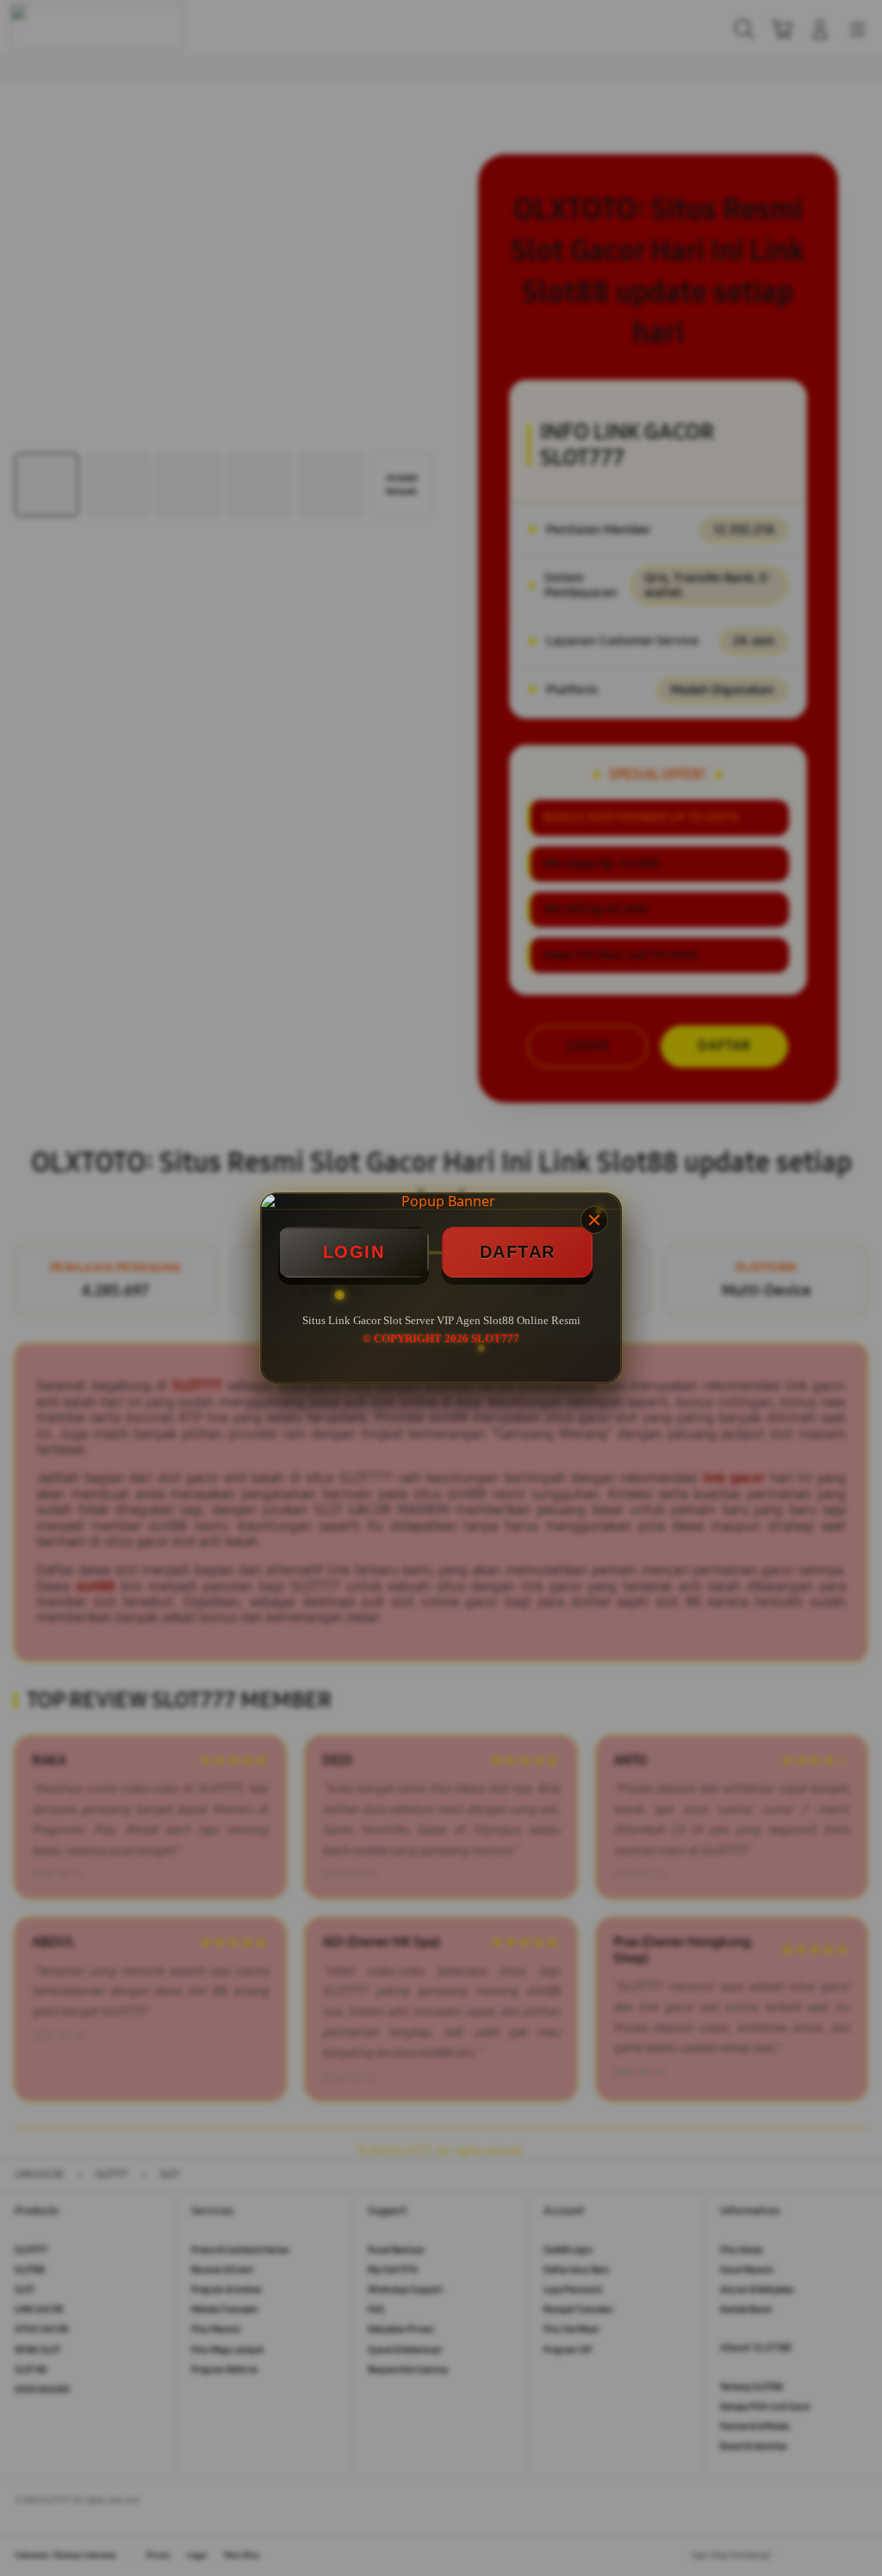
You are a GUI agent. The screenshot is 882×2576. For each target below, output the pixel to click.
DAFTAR (518, 1252)
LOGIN (354, 1252)
